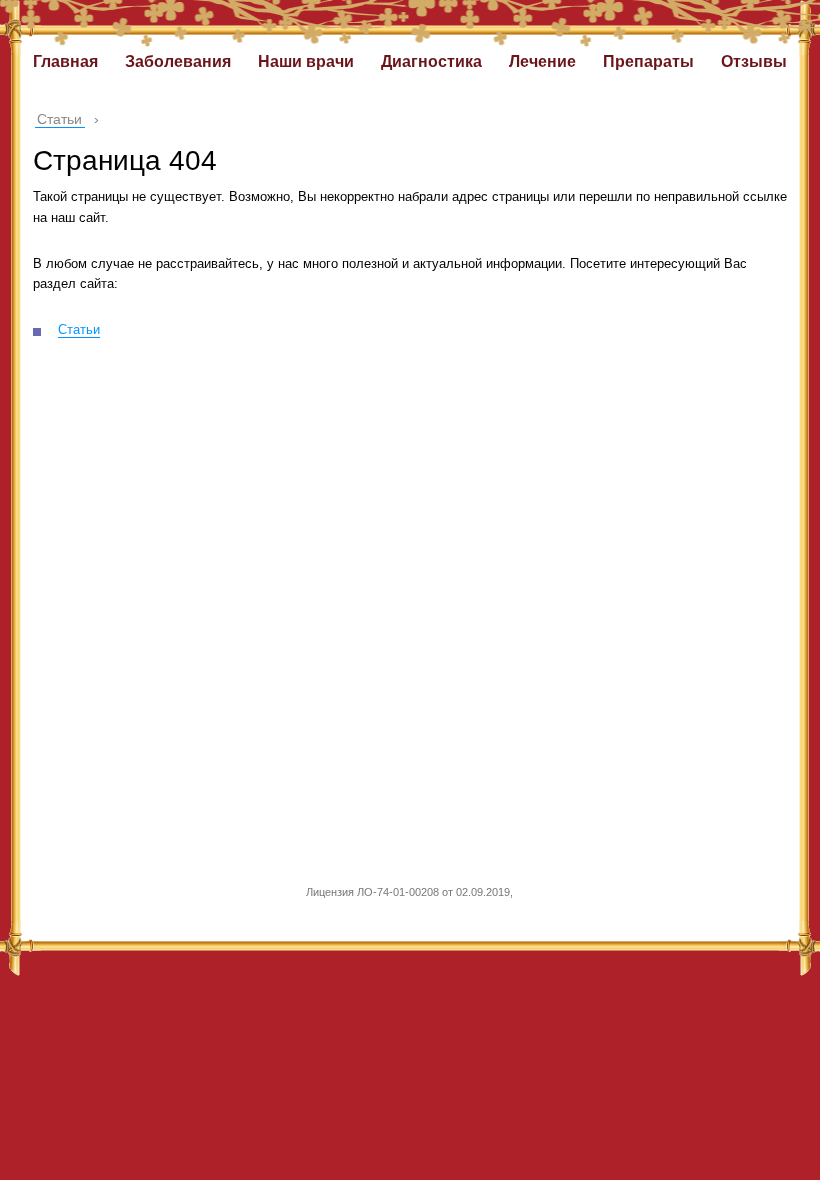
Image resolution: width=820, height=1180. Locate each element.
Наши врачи (306, 61)
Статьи (79, 329)
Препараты (648, 61)
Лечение (542, 61)
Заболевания (178, 61)
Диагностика (431, 61)
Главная (65, 61)
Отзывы (754, 61)
